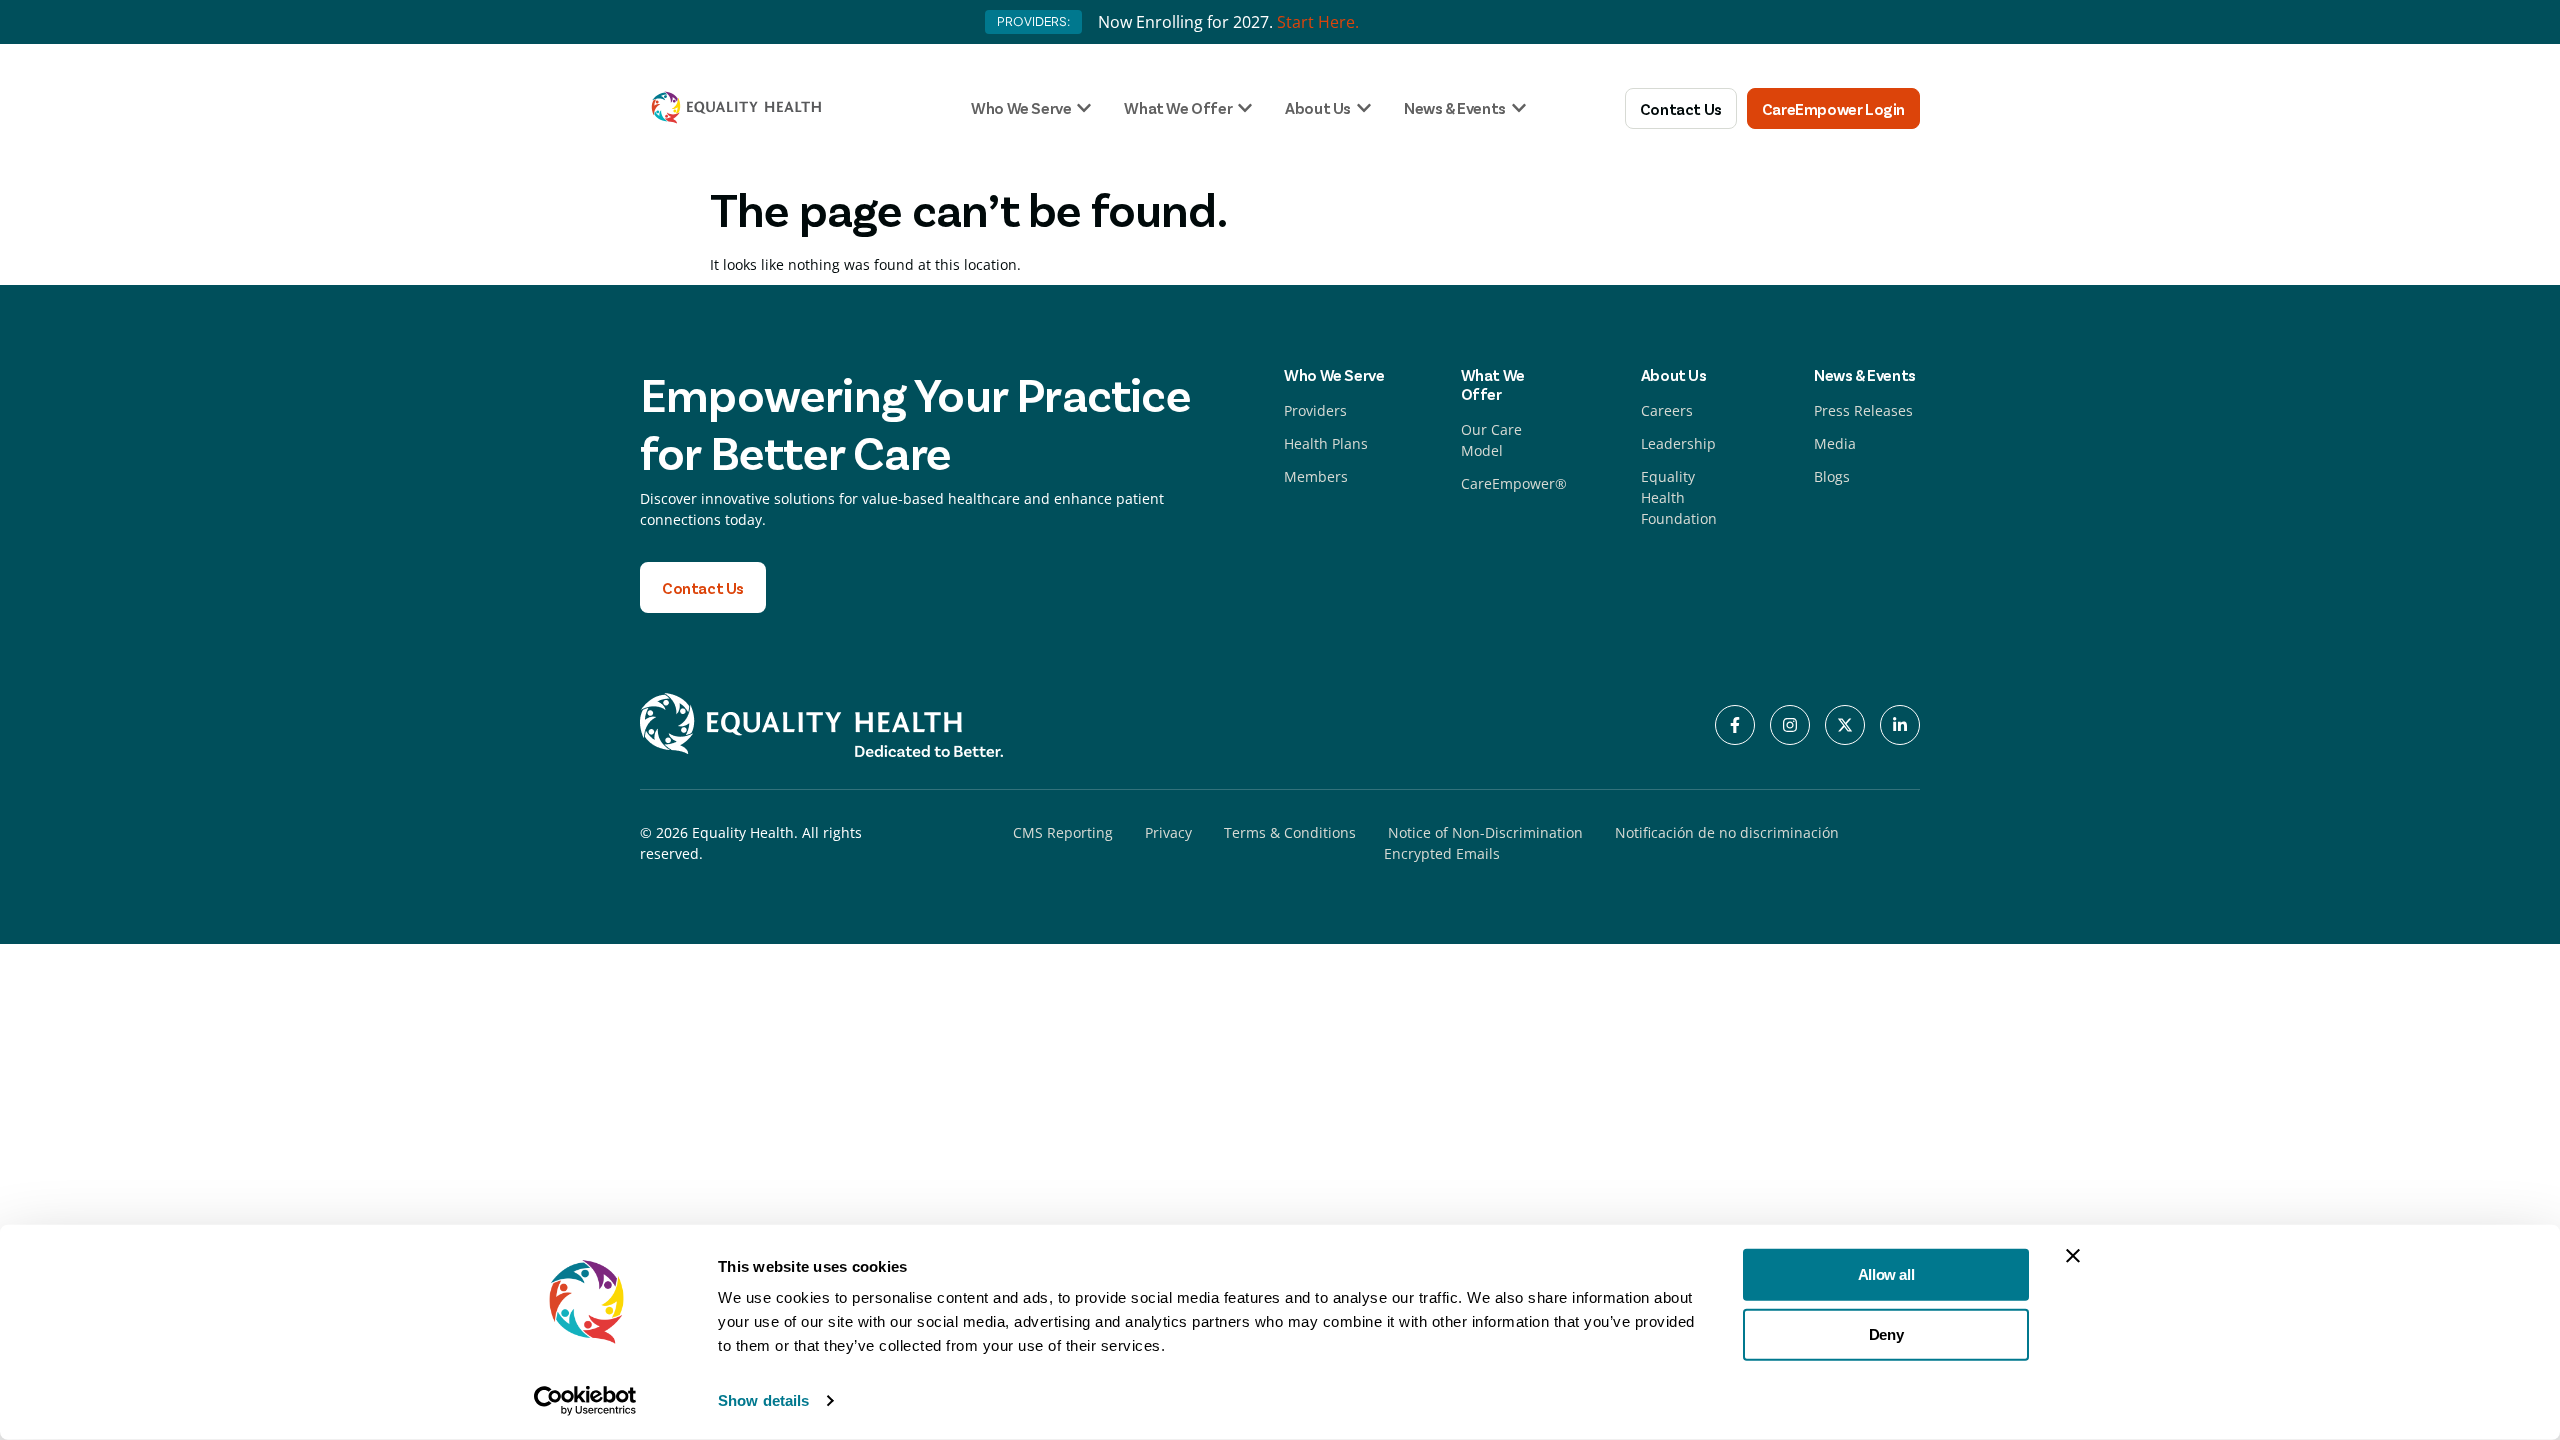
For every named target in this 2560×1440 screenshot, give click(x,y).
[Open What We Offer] (1245, 108)
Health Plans (1326, 443)
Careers (1667, 410)
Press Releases (1863, 410)
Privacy (1168, 832)
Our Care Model (1491, 440)
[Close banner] (2073, 1256)
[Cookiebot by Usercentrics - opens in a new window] (585, 1401)
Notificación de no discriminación (1727, 832)
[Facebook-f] (1735, 725)
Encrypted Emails (1442, 853)
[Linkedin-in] (1900, 725)
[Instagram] (1790, 725)
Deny (1886, 1333)
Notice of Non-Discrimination (1485, 832)
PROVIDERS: (1033, 21)
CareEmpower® (1514, 483)
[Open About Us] (1364, 108)
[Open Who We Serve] (1084, 108)
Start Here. (1318, 22)
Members (1316, 476)
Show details (763, 1400)
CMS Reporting (1063, 832)
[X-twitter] (1845, 725)
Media (1835, 443)
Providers (1315, 410)
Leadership (1678, 443)
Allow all (1886, 1274)
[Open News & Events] (1519, 108)
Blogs (1832, 476)
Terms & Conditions (1290, 832)
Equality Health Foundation (1679, 497)
